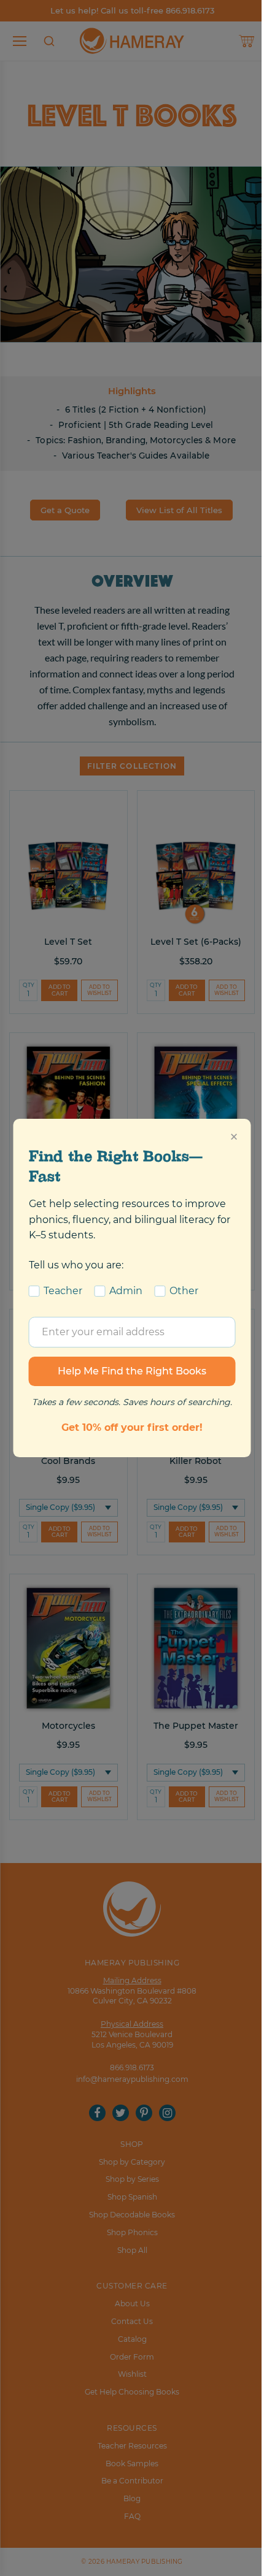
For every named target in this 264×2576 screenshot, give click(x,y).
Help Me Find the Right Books (132, 1371)
